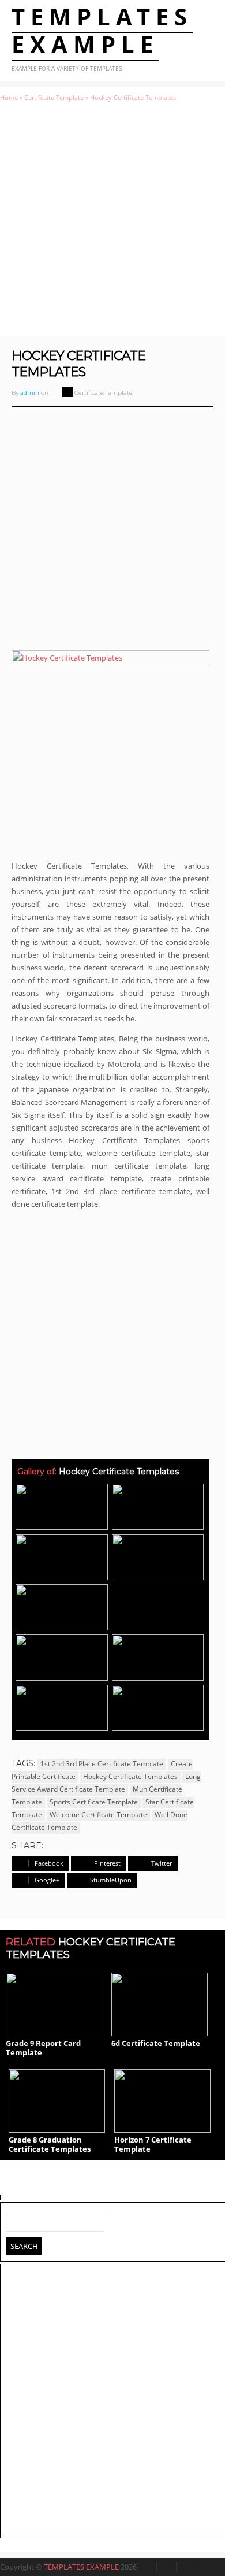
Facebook (49, 1863)
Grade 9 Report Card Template (43, 2048)
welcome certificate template (98, 1815)
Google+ (47, 1880)
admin (30, 393)
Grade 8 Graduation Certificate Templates (50, 2144)
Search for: (15, 2220)
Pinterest (107, 1863)
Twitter (162, 1863)
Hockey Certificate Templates (78, 364)
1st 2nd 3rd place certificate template (102, 1764)
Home (9, 97)
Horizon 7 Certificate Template (153, 2144)
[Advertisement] (112, 219)
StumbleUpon (111, 1880)
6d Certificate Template (156, 2043)
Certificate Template (54, 97)
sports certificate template (94, 1802)
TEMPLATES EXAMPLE (102, 30)
